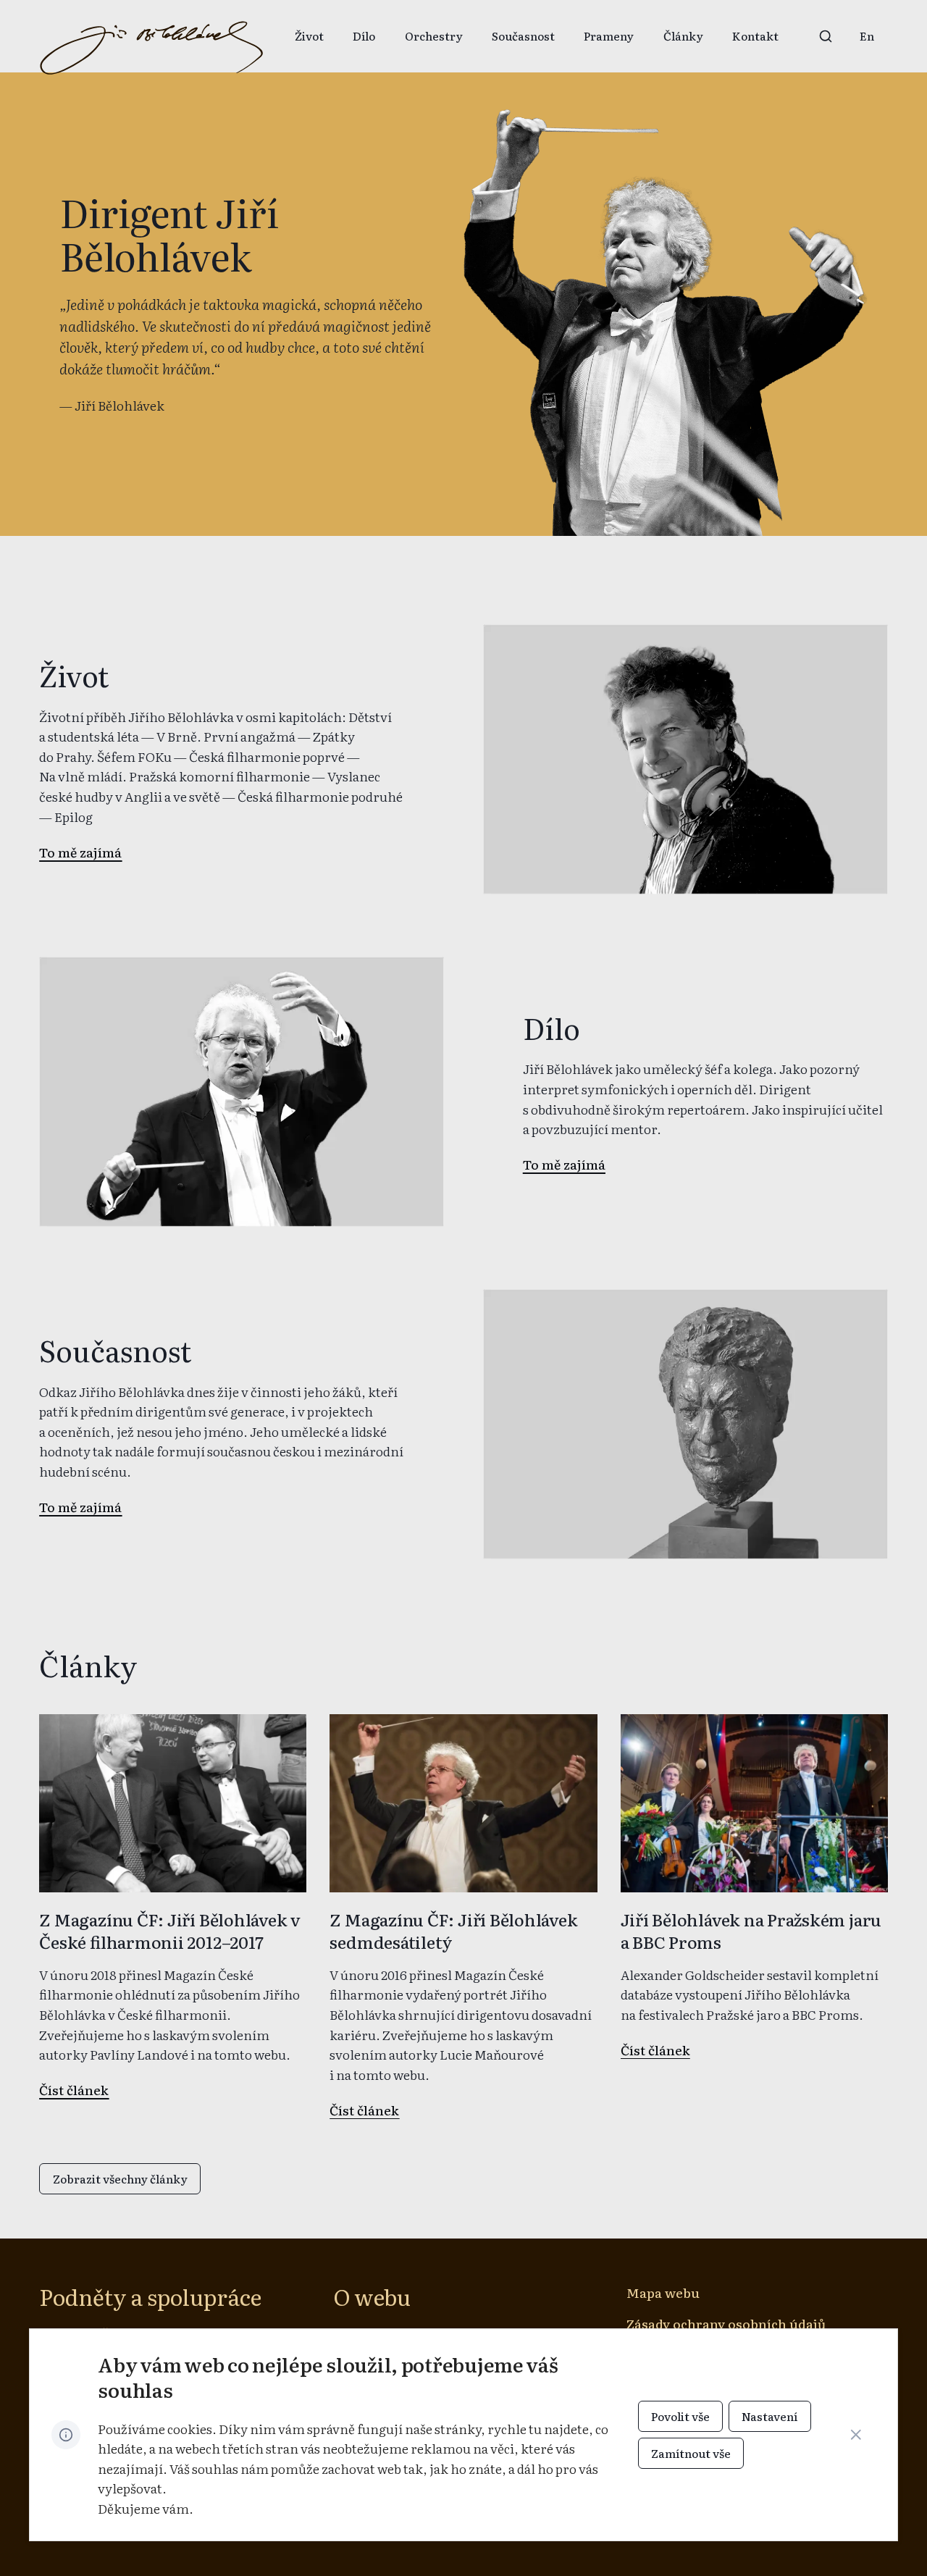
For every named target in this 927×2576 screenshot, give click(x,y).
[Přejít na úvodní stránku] (151, 49)
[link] (867, 36)
